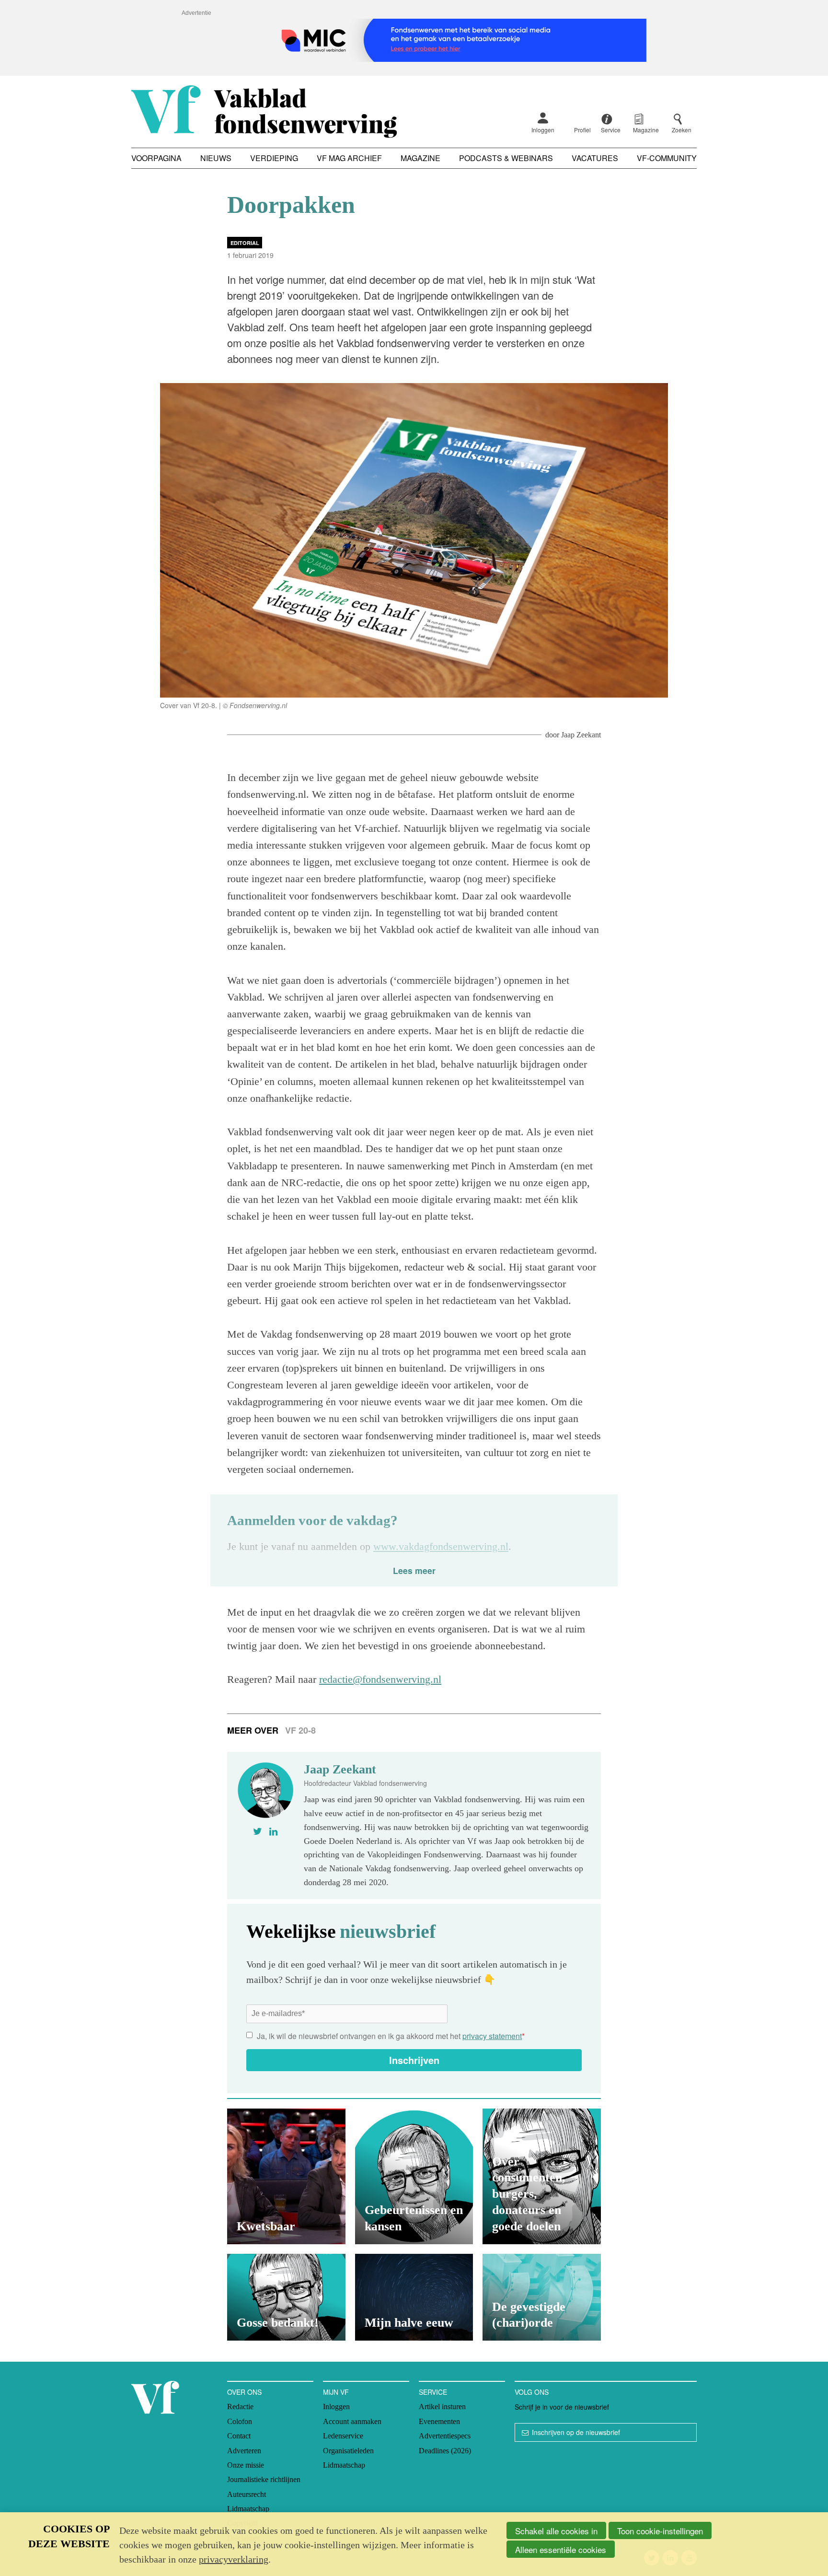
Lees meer (414, 1570)
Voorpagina (156, 158)
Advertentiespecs (445, 2436)
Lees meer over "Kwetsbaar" (286, 2176)
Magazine (420, 158)
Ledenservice (343, 2436)
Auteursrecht (247, 2494)
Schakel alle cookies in (556, 2531)
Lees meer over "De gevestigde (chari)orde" (542, 2297)
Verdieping (274, 158)
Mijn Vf (336, 2392)
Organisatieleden (348, 2451)
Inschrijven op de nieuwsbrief (576, 2432)
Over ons (244, 2392)
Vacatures (595, 158)
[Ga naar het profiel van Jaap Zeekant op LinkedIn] (273, 1831)
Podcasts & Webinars (506, 158)
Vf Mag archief (349, 158)
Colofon (240, 2421)
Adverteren (244, 2451)
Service (433, 2392)
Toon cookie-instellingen (660, 2531)
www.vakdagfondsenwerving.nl (441, 1546)
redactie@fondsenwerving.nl (380, 1679)
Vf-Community (667, 158)
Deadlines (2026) (445, 2451)
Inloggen (543, 130)
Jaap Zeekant (581, 735)
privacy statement (492, 2036)
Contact (239, 2436)
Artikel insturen (442, 2407)
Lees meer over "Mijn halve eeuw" (414, 2297)
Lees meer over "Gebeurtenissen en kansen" (414, 2176)
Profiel (582, 130)
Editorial (245, 243)
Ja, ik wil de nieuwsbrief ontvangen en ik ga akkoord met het (391, 2036)
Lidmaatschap (248, 2509)
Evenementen (439, 2421)
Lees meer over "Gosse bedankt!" (286, 2297)
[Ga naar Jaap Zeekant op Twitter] (258, 1831)
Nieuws (216, 158)
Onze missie (246, 2465)
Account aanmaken (352, 2421)
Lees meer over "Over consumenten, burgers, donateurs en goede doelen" (542, 2176)
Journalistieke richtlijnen (264, 2479)
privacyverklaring (234, 2559)
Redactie (240, 2407)
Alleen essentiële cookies (561, 2549)
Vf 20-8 (300, 1730)
